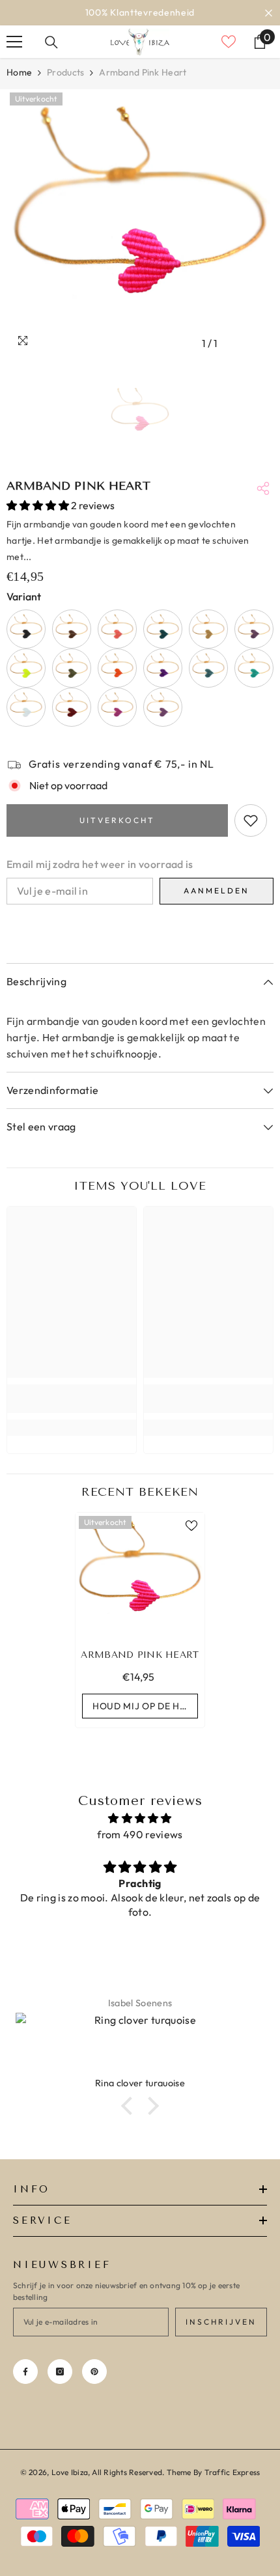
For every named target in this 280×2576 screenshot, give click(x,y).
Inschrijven (221, 2322)
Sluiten (269, 13)
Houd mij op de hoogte (145, 1706)
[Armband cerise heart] (117, 707)
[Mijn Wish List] (229, 42)
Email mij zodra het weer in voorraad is (100, 864)
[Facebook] (25, 2372)
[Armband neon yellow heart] (26, 668)
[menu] (14, 42)
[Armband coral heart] (117, 629)
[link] (72, 1399)
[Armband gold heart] (208, 629)
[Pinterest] (94, 2372)
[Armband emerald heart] (163, 629)
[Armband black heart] (26, 629)
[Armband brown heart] (72, 629)
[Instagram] (60, 2372)
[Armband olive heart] (72, 668)
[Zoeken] (51, 42)
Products (65, 72)
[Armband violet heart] (163, 707)
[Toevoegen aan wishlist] (251, 820)
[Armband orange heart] (117, 668)
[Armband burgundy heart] (72, 707)
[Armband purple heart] (163, 668)
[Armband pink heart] (140, 1577)
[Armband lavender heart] (254, 629)
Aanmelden (217, 890)
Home (19, 72)
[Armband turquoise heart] (254, 668)
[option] (140, 223)
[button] (130, 2106)
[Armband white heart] (26, 707)
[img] (140, 1818)
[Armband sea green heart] (208, 668)
